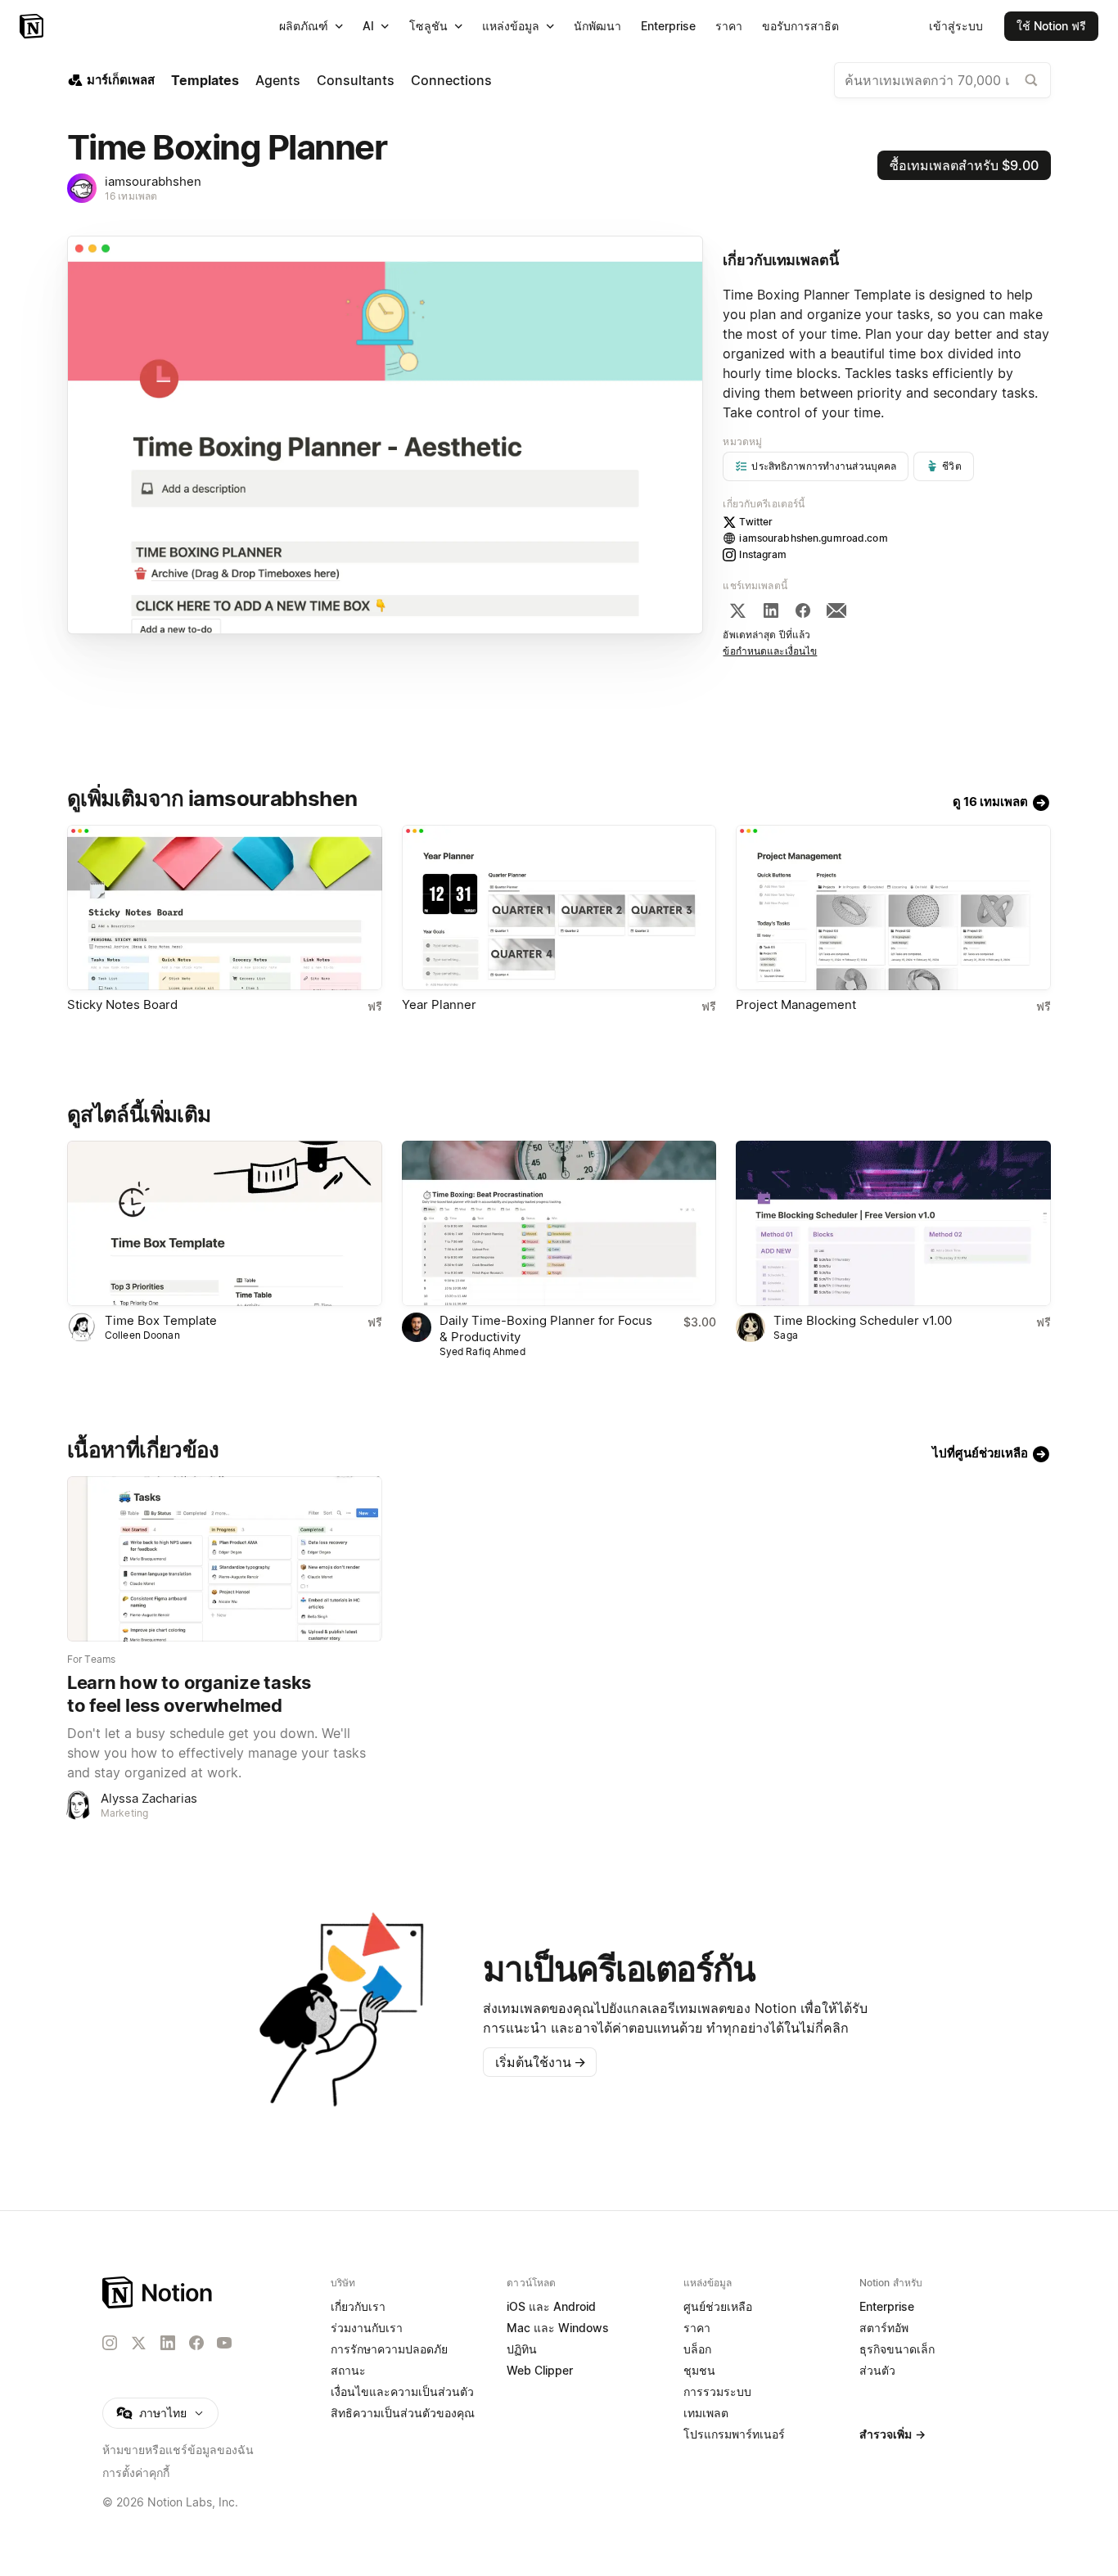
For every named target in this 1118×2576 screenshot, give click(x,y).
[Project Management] (893, 907)
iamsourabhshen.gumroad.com (813, 538)
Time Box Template (161, 1320)
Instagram (763, 554)
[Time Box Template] (225, 1223)
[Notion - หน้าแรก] (33, 26)
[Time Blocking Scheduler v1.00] (893, 1223)
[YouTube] (224, 2343)
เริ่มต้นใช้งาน (541, 2062)
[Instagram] (110, 2343)
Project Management (796, 1004)
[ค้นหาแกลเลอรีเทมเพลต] (1031, 80)
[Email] (836, 610)
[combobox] (942, 80)
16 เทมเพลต (131, 196)
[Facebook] (803, 610)
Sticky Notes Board (122, 1004)
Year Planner (439, 1004)
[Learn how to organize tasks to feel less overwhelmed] (225, 1559)
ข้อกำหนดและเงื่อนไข (770, 651)
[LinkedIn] (771, 610)
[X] (737, 610)
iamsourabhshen (153, 181)
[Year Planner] (559, 907)
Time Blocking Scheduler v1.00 (863, 1320)
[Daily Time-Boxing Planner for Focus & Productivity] (559, 1223)
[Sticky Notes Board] (225, 907)
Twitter (756, 522)
